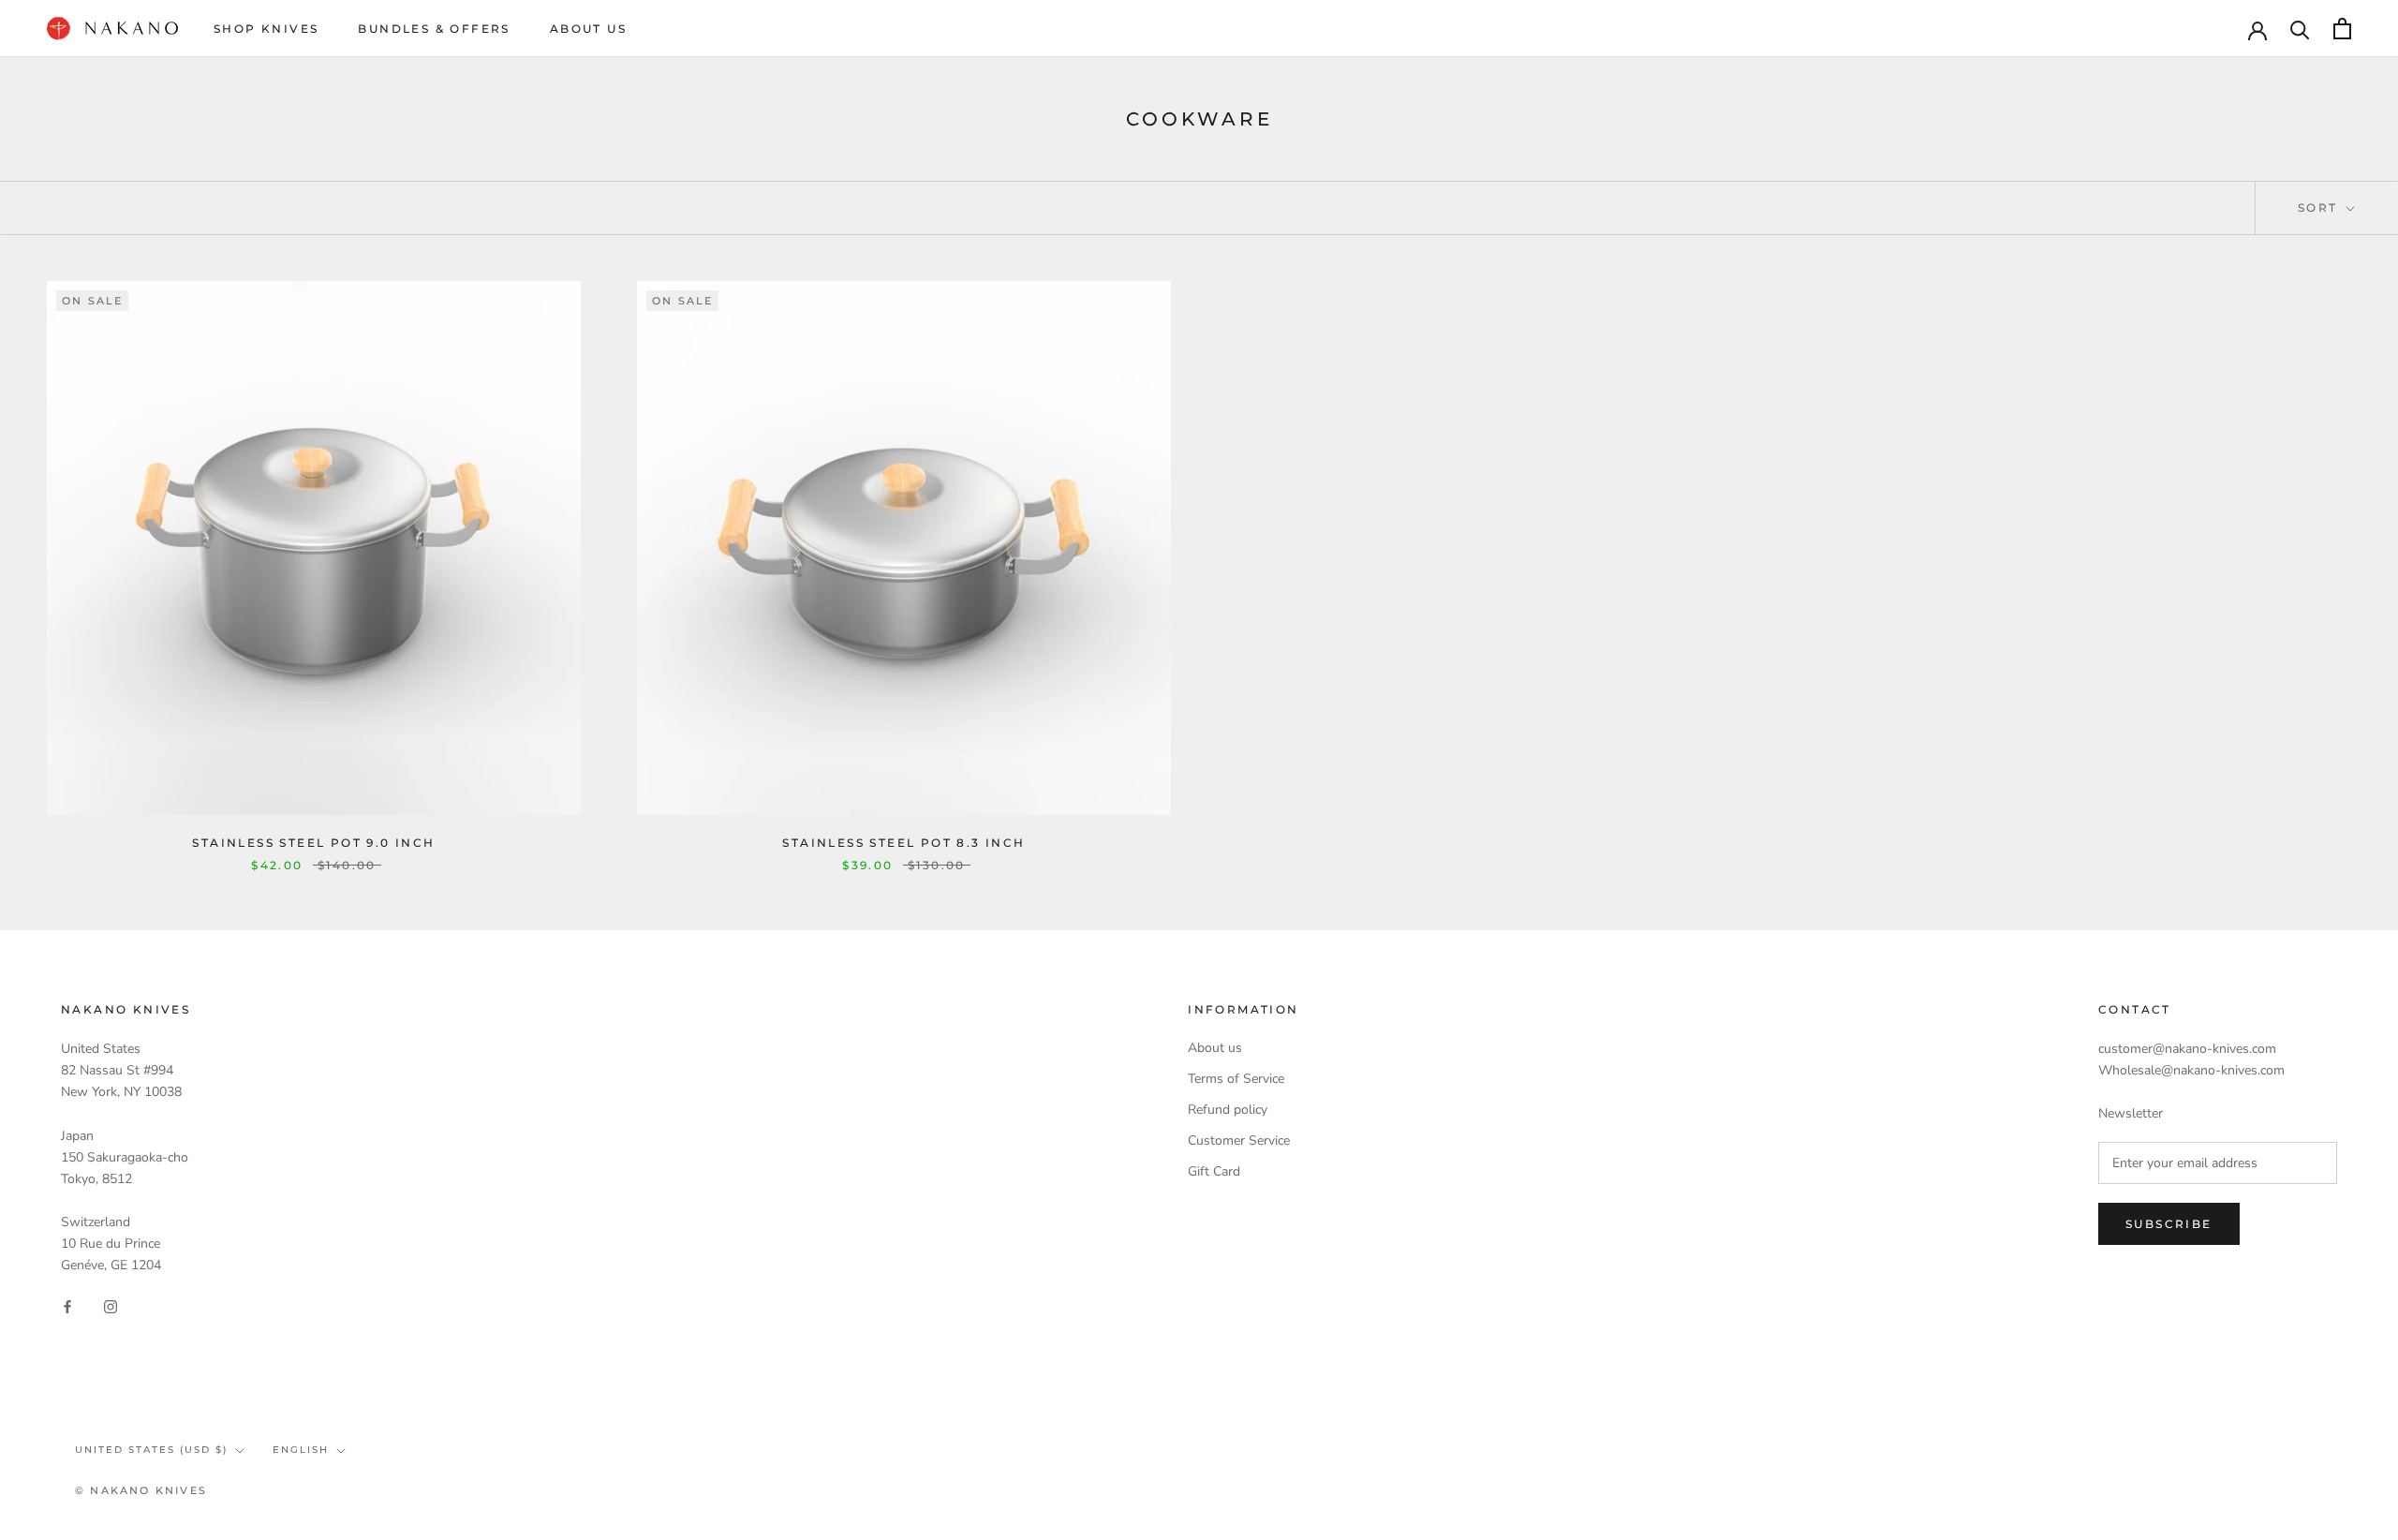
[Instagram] (111, 1305)
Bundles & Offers (434, 29)
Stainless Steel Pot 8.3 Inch (903, 843)
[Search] (2300, 29)
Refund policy (1228, 1110)
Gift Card (1214, 1171)
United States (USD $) (151, 1450)
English (301, 1450)
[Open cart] (2342, 29)
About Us (588, 29)
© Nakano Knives (141, 1490)
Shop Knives (266, 29)
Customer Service (1239, 1140)
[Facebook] (67, 1305)
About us (1215, 1048)
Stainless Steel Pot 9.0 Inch (313, 843)
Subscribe (2169, 1224)
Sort (2320, 207)
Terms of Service (1236, 1079)
